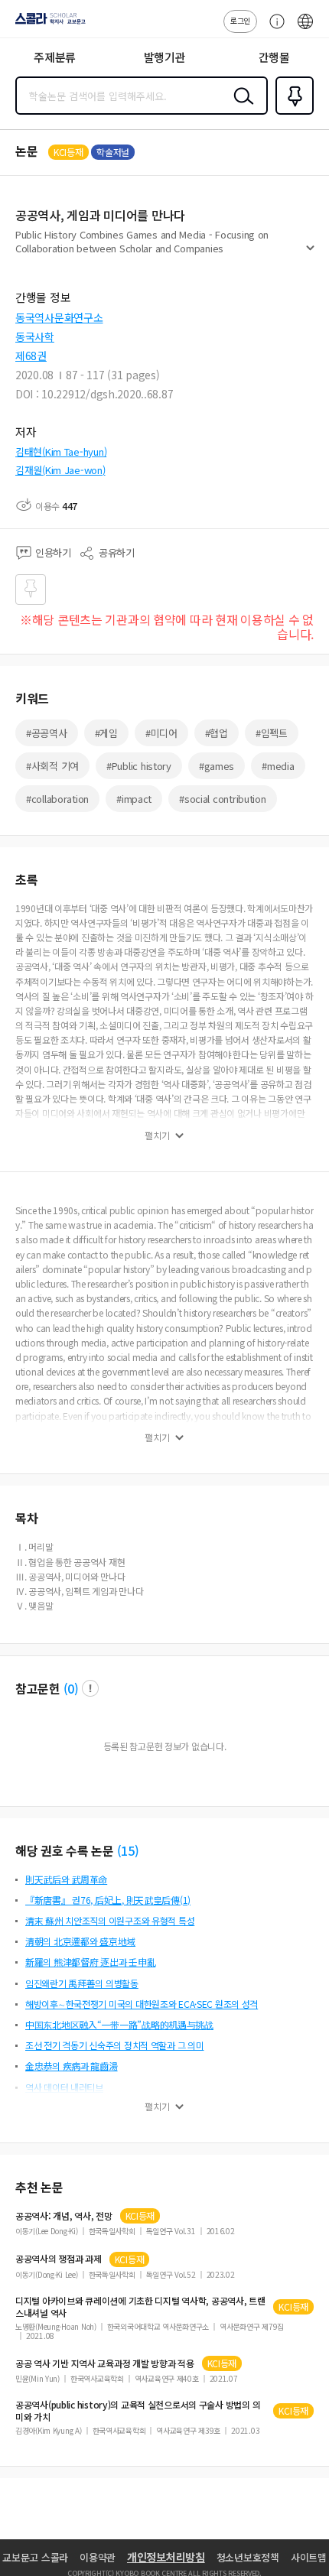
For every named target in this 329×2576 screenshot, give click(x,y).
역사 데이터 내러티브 (64, 2087)
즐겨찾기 (292, 113)
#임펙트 (272, 733)
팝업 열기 (90, 1688)
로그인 (240, 20)
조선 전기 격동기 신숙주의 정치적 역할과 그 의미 (114, 2045)
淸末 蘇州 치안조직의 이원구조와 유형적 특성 (110, 1920)
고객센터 (273, 29)
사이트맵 (309, 2557)
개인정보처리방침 (166, 2557)
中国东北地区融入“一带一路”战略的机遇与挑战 (119, 2024)
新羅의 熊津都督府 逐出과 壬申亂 (90, 1962)
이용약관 (98, 2557)
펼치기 (310, 254)
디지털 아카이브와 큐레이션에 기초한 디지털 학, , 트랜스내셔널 (140, 2307)
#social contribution (222, 799)
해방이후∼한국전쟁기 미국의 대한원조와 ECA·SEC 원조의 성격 (142, 2004)
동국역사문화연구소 (59, 317)
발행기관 (165, 57)
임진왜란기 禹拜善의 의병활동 (82, 1983)
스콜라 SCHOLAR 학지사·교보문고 (47, 24)
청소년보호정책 (248, 2557)
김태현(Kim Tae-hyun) (61, 452)
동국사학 (35, 336)
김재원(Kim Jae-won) (60, 470)
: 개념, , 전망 (64, 2216)
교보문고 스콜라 (35, 2557)
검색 (240, 108)
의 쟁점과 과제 (59, 2259)
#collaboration (57, 799)
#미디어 (161, 733)
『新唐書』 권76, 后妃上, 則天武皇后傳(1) (108, 1900)
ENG (305, 29)
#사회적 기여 (52, 766)
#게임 (106, 733)
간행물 (274, 57)
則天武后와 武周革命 (66, 1879)
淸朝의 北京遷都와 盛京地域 (80, 1941)
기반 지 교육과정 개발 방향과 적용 (105, 2363)
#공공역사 (47, 733)
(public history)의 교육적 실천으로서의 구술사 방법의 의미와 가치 (138, 2411)
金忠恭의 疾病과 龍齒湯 (72, 2066)
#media (278, 766)
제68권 (31, 356)
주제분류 (55, 57)
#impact (134, 799)
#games (217, 766)
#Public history (139, 766)
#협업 (217, 733)
